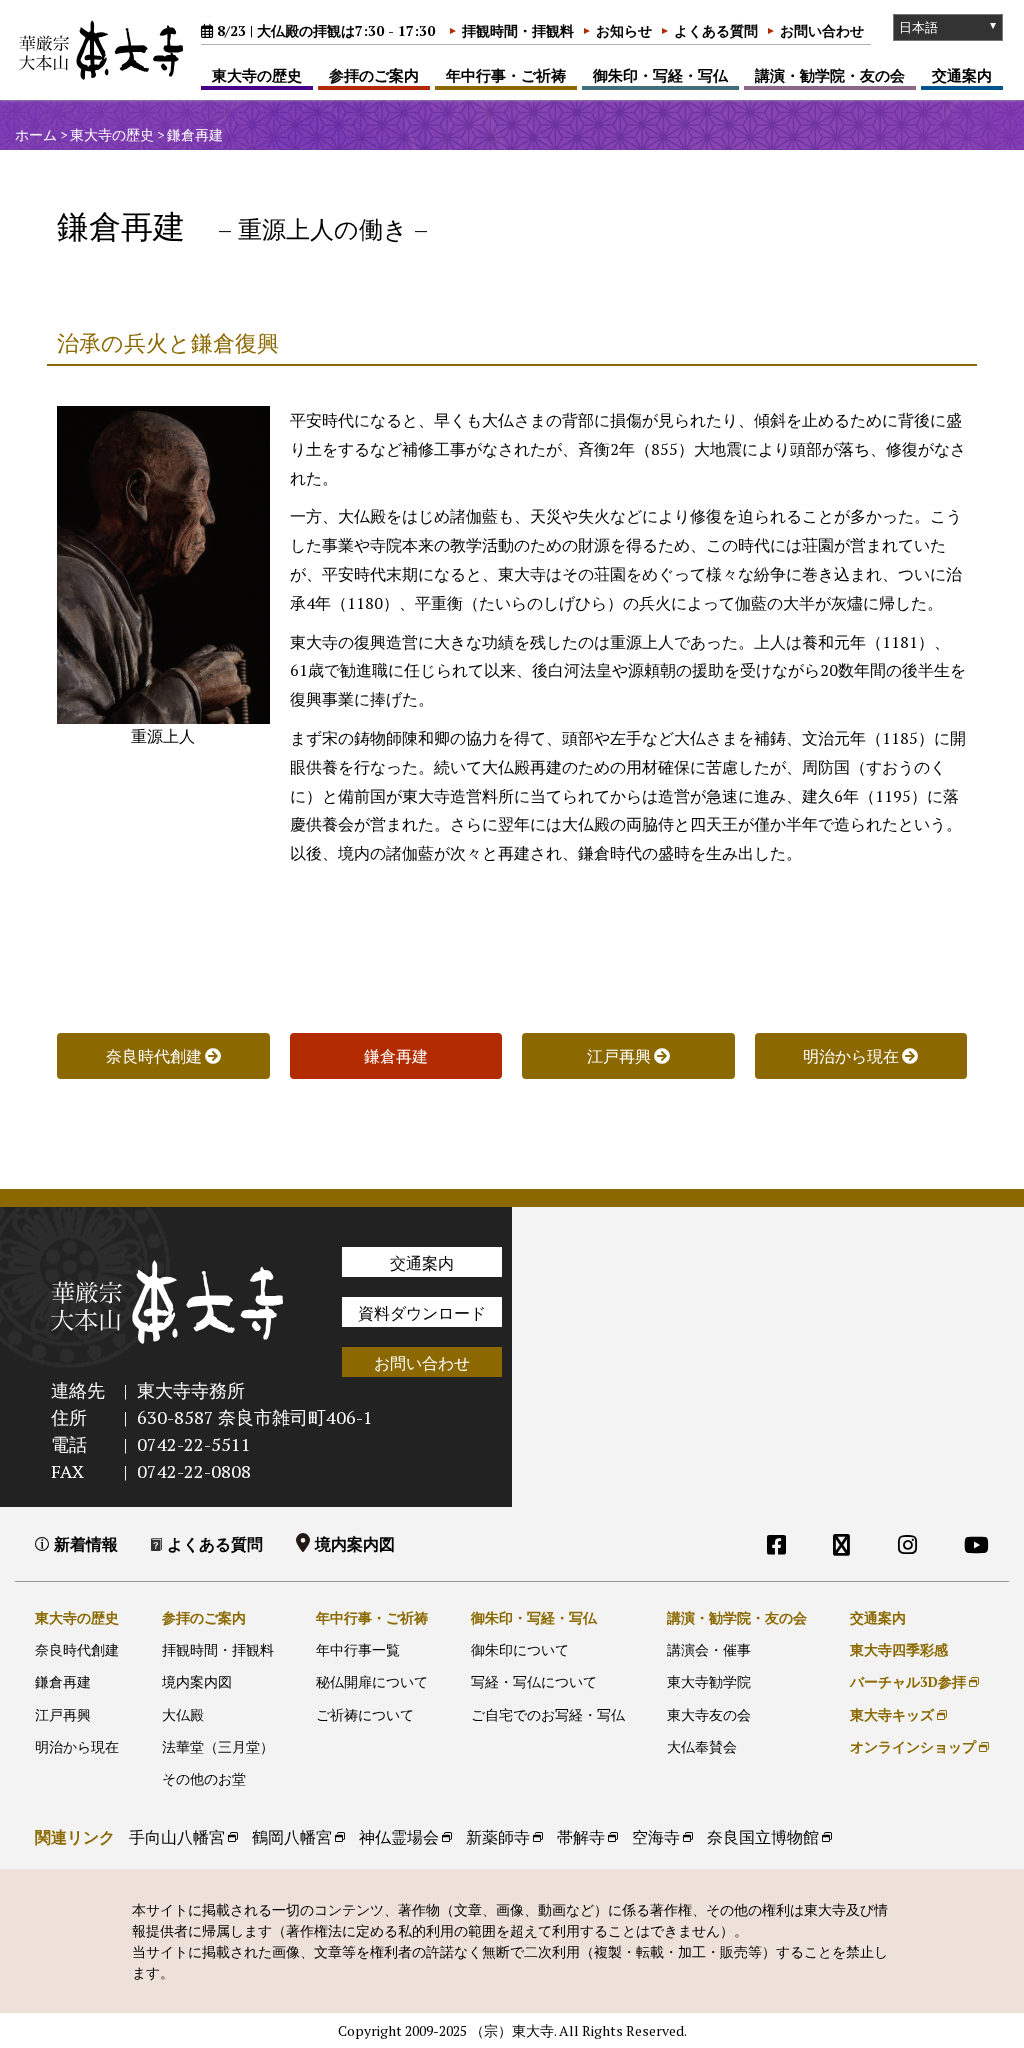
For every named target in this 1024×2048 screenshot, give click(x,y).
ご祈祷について (365, 1714)
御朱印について (520, 1649)
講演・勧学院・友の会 (830, 75)
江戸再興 (63, 1714)
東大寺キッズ (892, 1714)
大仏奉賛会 (702, 1746)
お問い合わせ (822, 30)
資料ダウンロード (422, 1313)
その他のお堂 (204, 1778)
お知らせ (624, 30)
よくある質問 (716, 30)
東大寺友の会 (709, 1714)
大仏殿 (183, 1714)
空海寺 (656, 1837)
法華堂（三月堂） (218, 1746)
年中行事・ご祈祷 (506, 75)
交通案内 (962, 75)
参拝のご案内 (374, 75)
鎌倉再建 (63, 1681)
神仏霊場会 (399, 1837)
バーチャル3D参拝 (908, 1681)
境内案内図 (355, 1544)
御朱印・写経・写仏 (660, 75)
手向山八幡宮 (177, 1837)
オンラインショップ (913, 1746)
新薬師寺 (498, 1837)
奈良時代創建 (77, 1649)
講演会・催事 (709, 1649)
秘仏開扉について (372, 1681)
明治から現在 (77, 1746)
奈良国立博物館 (763, 1837)
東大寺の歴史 (257, 75)
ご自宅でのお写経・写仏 (548, 1714)
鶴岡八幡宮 (292, 1837)
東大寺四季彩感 (899, 1649)
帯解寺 (581, 1837)
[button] (396, 1056)
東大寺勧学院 (709, 1681)
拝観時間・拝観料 (518, 30)
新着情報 (86, 1544)
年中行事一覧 (358, 1649)
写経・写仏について (534, 1681)
